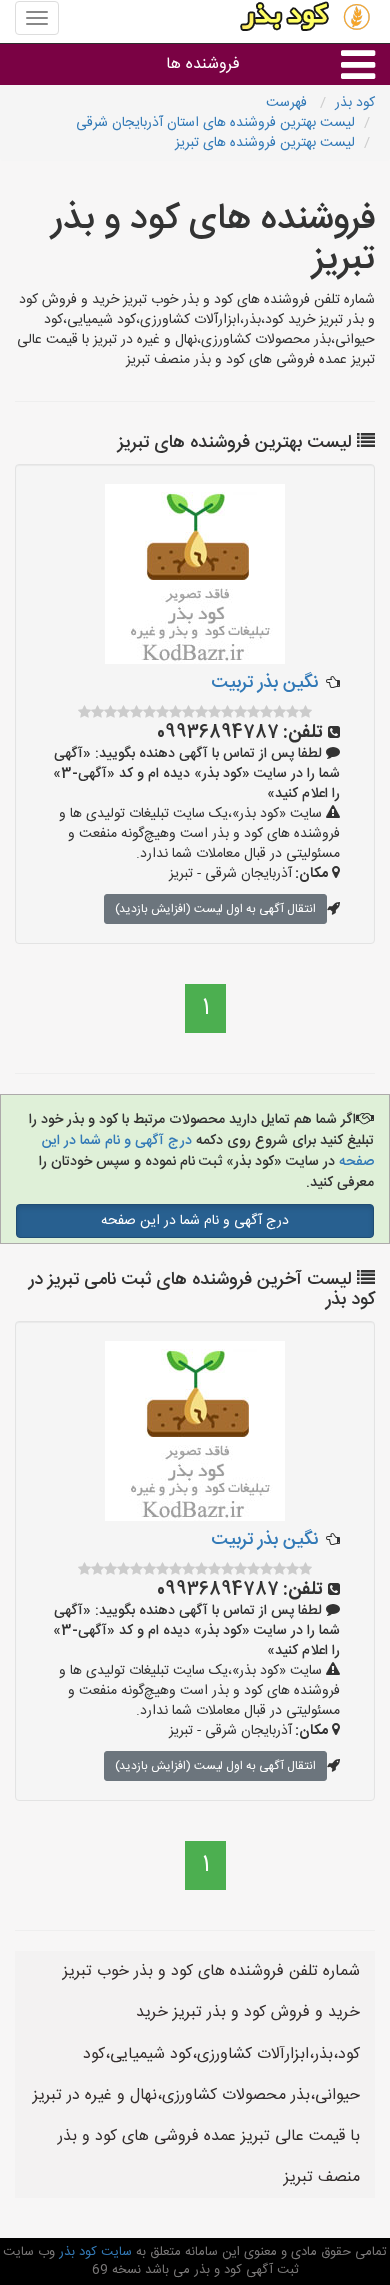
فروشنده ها (203, 64)
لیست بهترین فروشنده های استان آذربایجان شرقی (215, 123)
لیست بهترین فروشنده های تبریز (265, 143)
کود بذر (355, 103)
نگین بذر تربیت (264, 683)
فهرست (288, 103)
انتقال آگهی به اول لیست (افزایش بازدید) (215, 909)
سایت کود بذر (93, 2252)
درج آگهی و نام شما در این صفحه (195, 1221)
